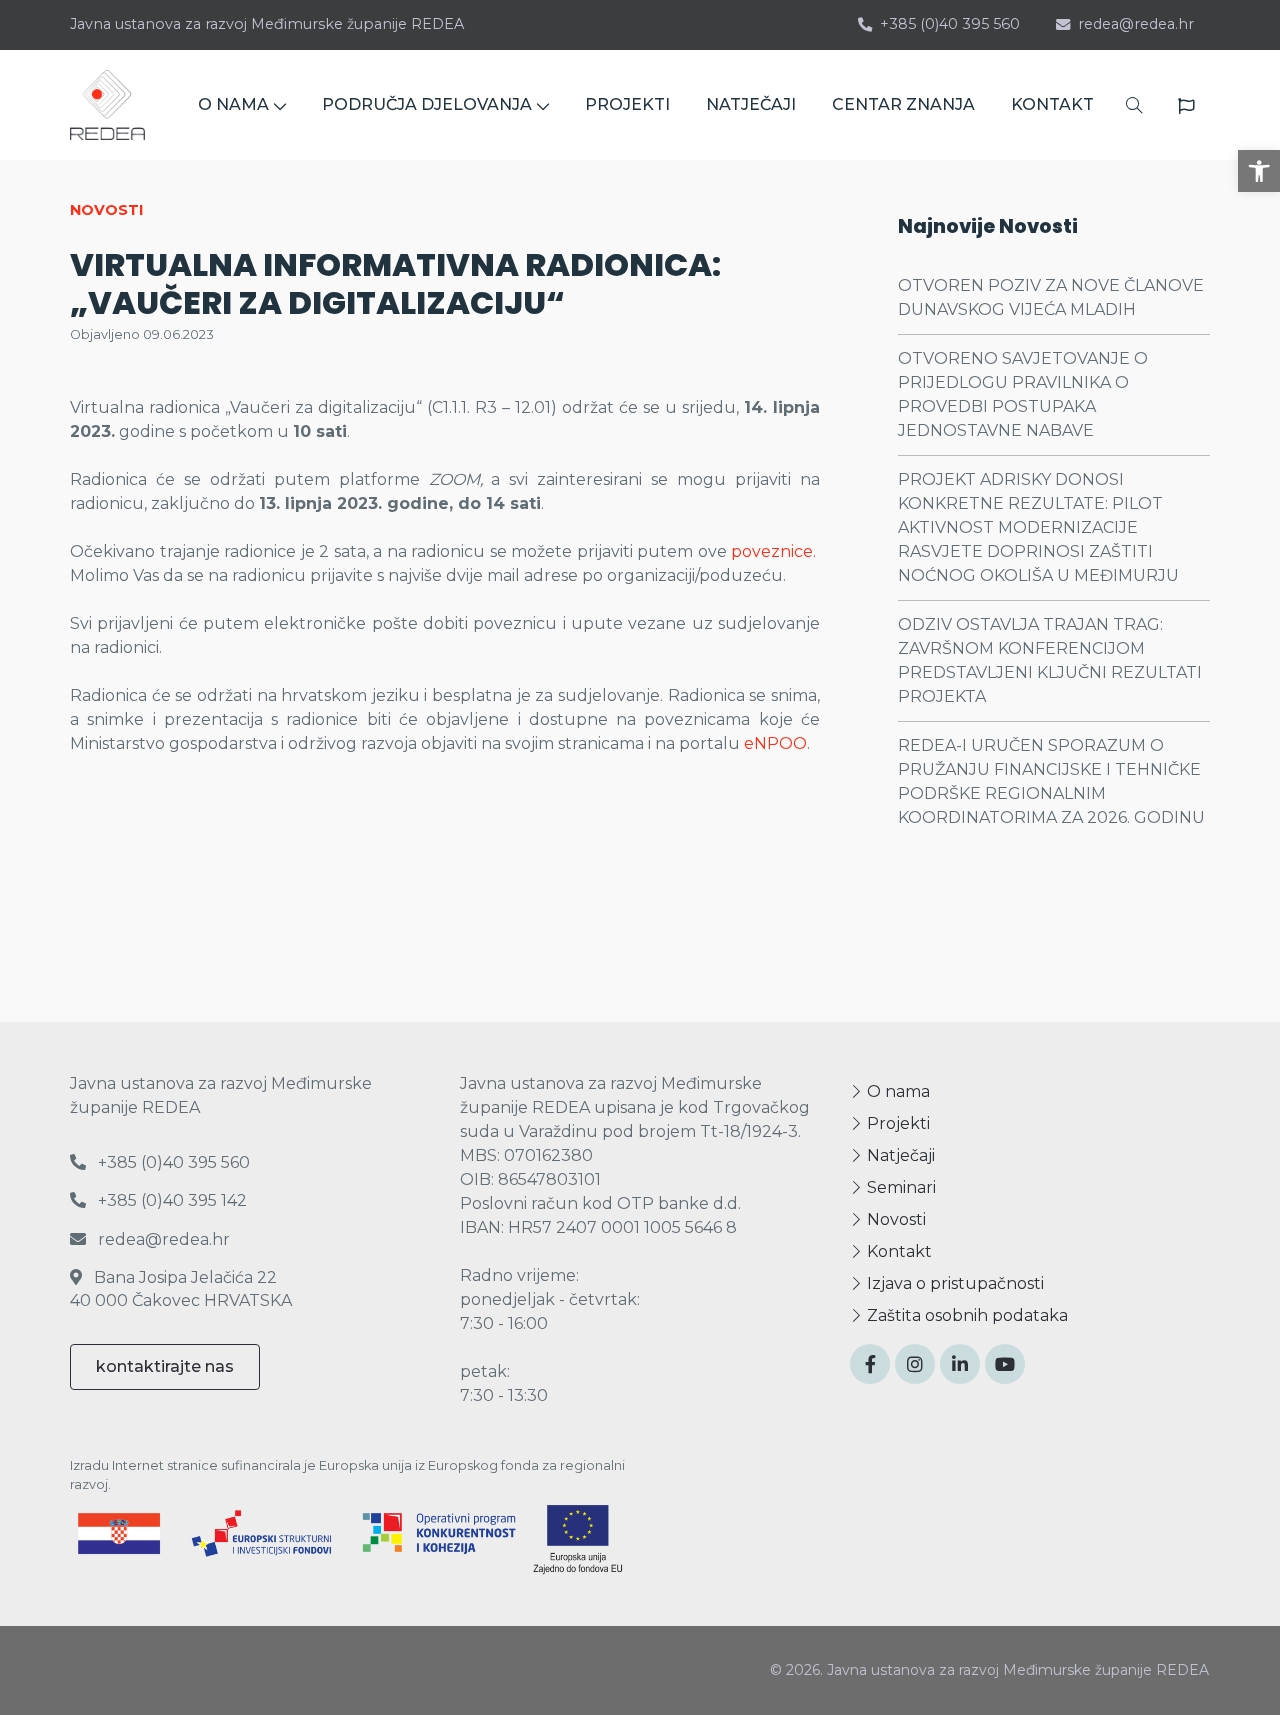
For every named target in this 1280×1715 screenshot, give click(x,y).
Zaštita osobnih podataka (965, 1315)
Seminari (899, 1187)
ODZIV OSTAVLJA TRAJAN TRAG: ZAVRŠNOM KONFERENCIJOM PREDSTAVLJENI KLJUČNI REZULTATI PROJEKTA (1050, 660)
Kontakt (897, 1251)
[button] (1259, 171)
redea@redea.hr (1136, 24)
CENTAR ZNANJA (903, 104)
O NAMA (233, 104)
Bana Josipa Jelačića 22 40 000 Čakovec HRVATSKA (181, 1288)
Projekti (896, 1123)
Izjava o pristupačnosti (953, 1283)
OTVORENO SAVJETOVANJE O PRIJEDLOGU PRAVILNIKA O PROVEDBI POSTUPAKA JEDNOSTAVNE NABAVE (1023, 394)
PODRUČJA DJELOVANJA (427, 104)
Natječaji (899, 1155)
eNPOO (775, 743)
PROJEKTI (627, 104)
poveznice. (773, 551)
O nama (896, 1091)
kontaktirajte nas (165, 1366)
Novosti (894, 1219)
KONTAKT (1052, 104)
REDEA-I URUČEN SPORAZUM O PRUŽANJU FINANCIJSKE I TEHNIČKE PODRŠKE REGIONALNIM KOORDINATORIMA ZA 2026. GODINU (1051, 781)
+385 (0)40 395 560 (950, 24)
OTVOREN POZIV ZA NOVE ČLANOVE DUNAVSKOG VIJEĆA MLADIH (1051, 297)
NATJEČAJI (751, 104)
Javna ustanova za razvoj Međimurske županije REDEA (267, 24)
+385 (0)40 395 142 (170, 1200)
